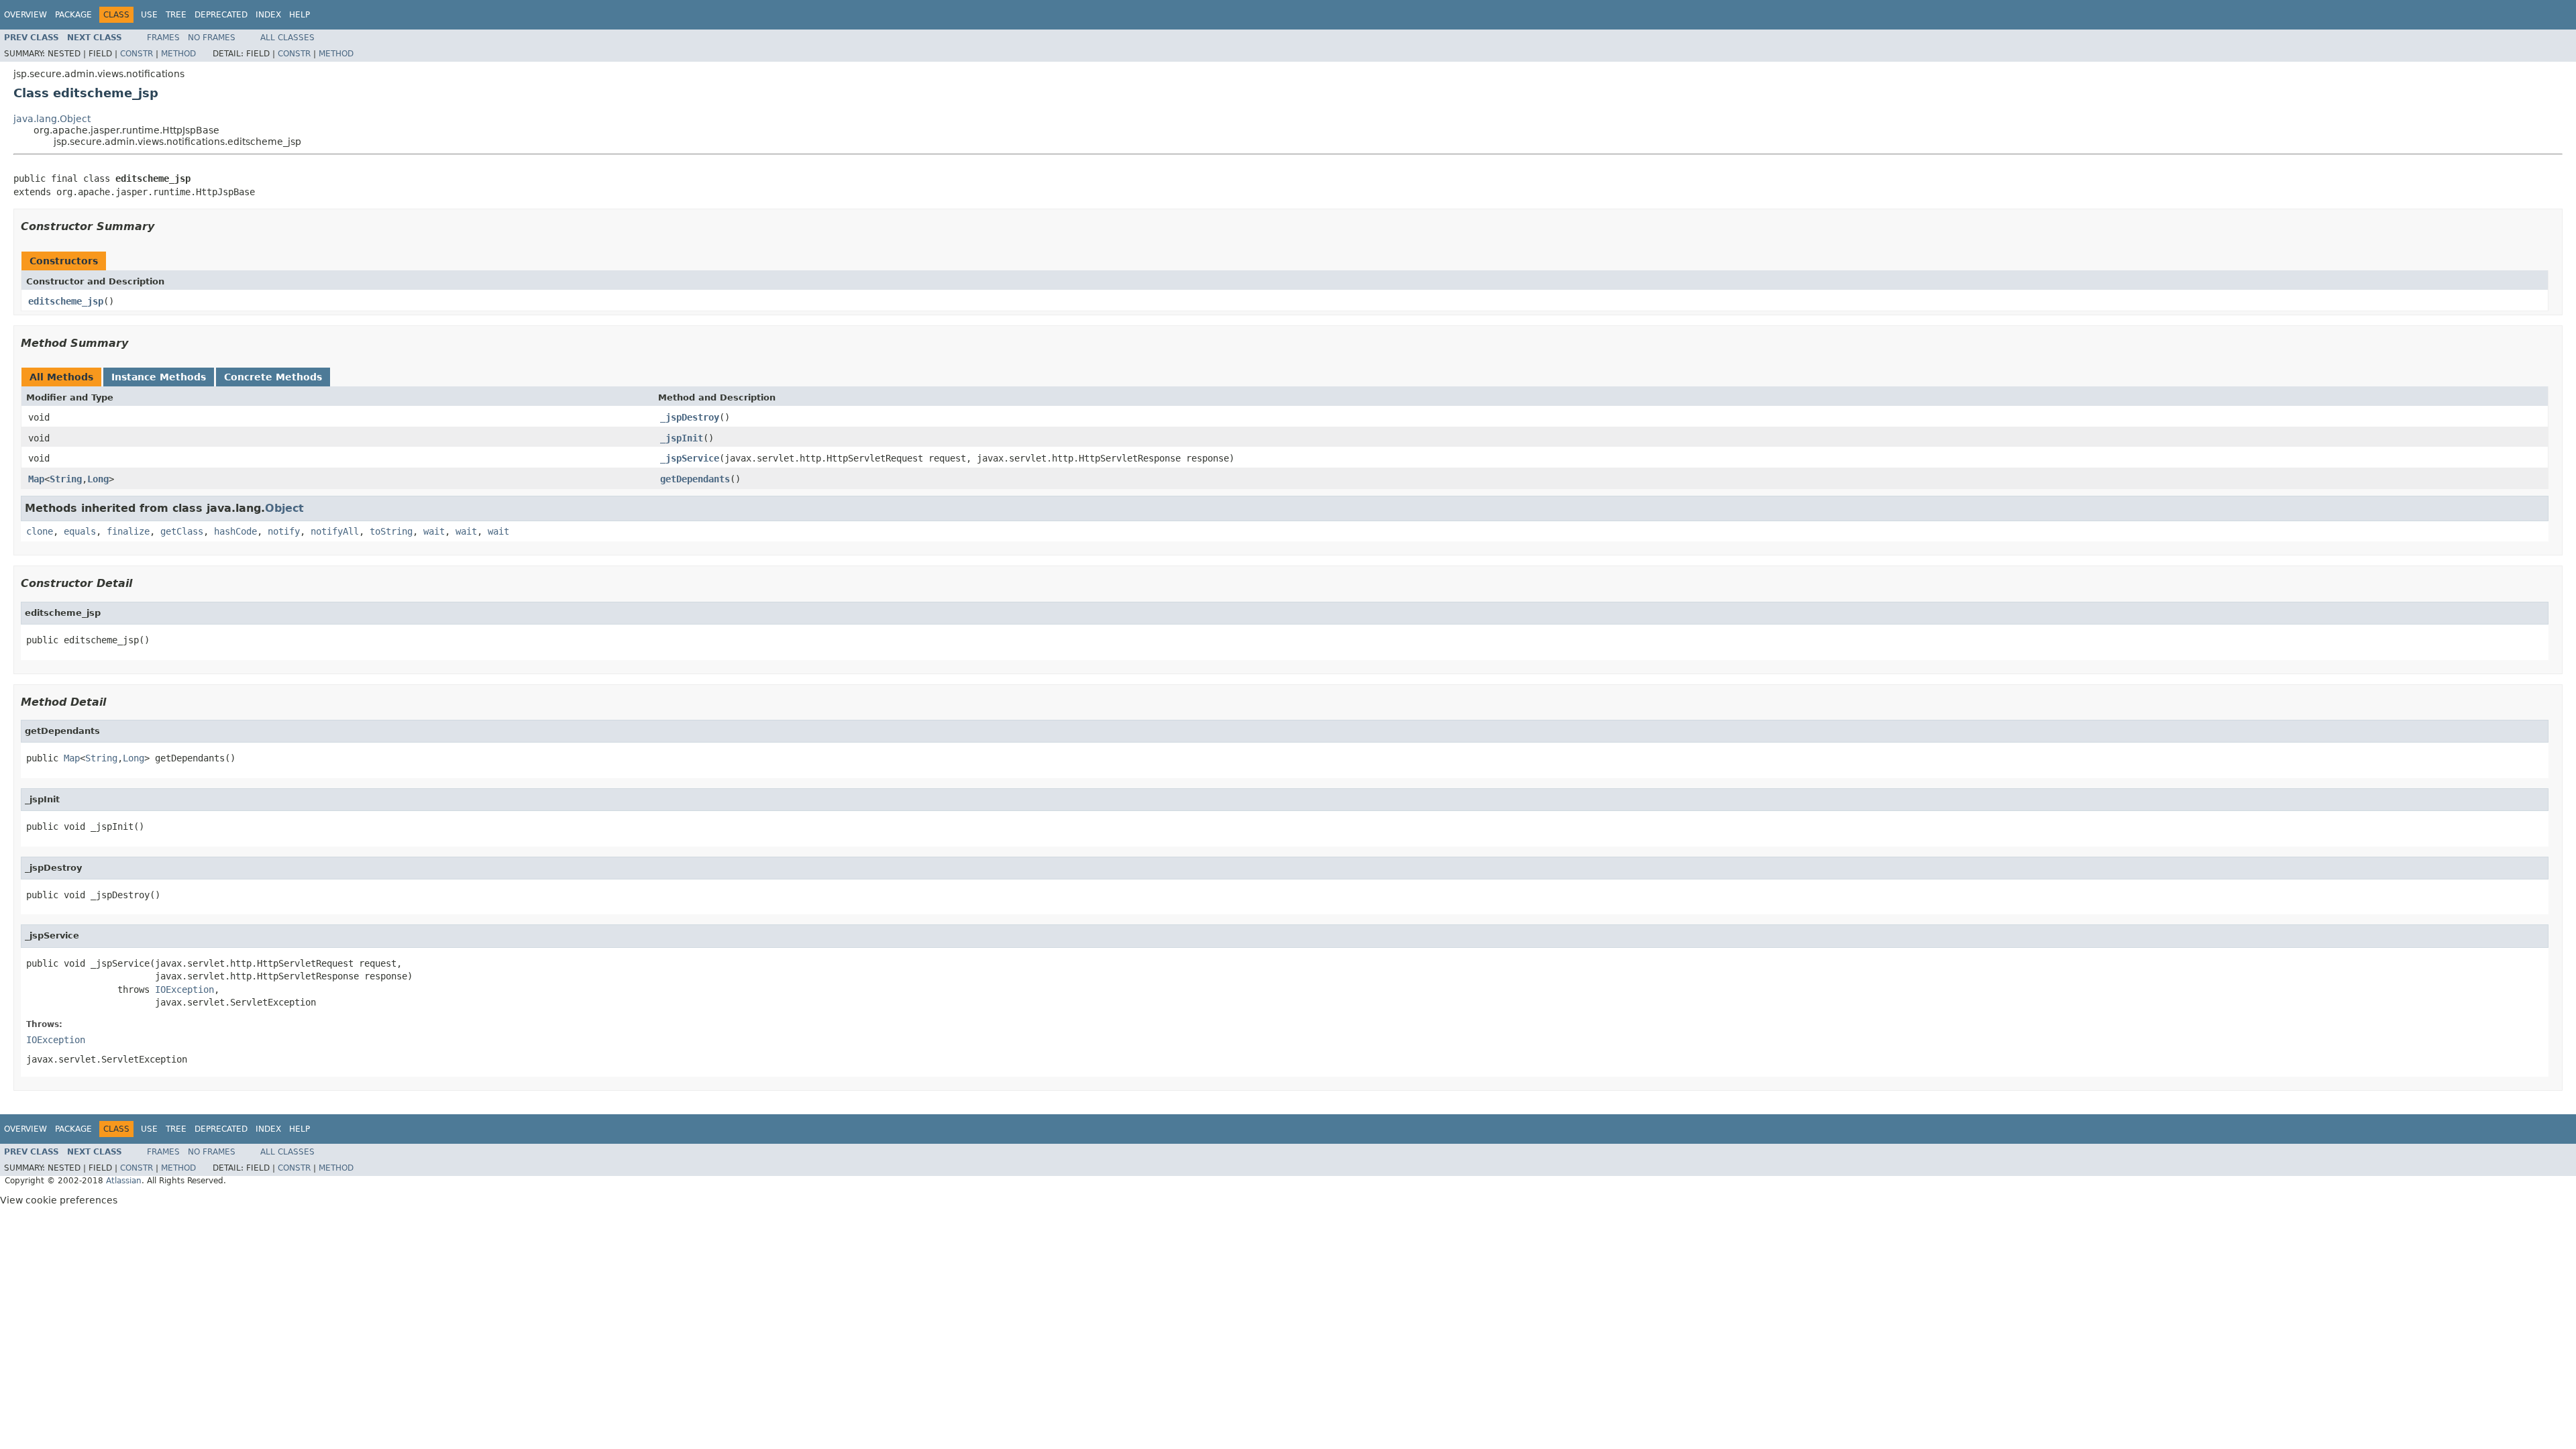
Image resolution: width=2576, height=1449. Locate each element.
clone (40, 531)
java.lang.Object (52, 119)
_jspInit (682, 438)
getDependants (695, 479)
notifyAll (335, 531)
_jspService (690, 458)
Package (73, 15)
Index (268, 15)
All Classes (287, 38)
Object (284, 508)
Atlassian (124, 1181)
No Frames (212, 38)
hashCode (235, 531)
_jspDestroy (690, 417)
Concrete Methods (273, 377)
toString (391, 531)
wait (434, 531)
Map (36, 479)
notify (284, 531)
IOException (184, 989)
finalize (128, 531)
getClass (182, 531)
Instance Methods (159, 377)
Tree (176, 15)
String (66, 479)
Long (98, 479)
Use (149, 15)
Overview (25, 15)
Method (178, 54)
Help (300, 15)
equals (80, 531)
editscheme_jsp (66, 301)
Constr (137, 54)
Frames (163, 38)
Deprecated (221, 15)
